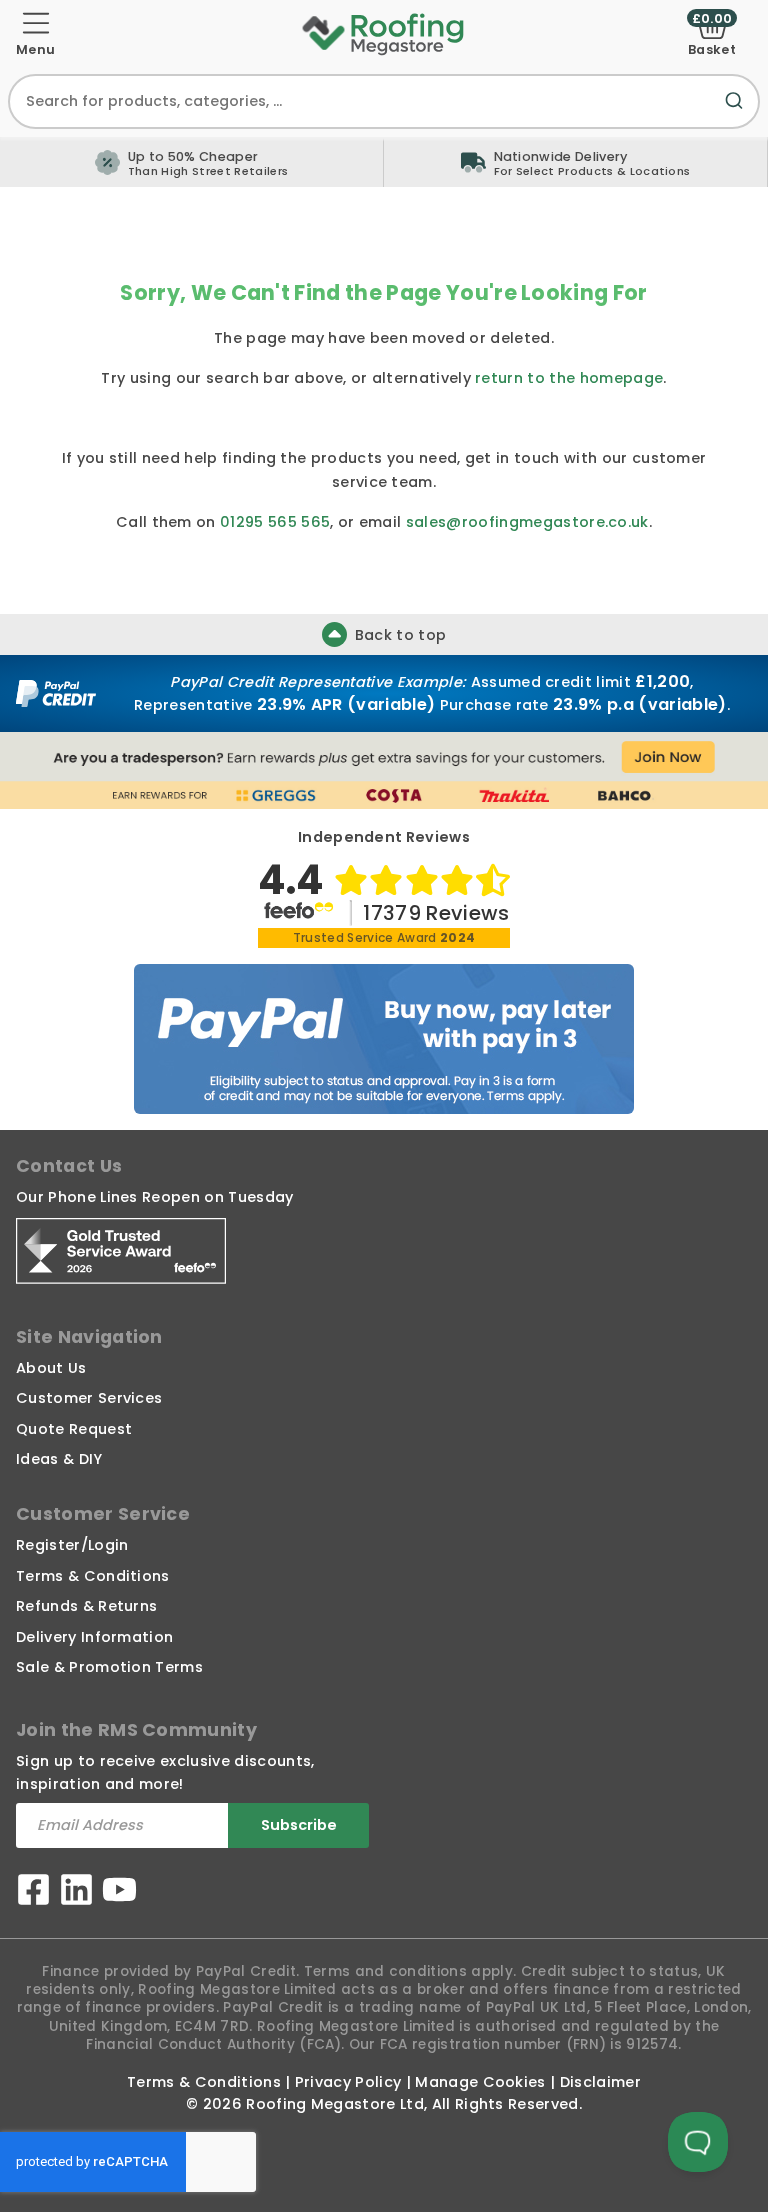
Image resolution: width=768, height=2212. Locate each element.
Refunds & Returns (86, 1606)
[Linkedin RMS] (76, 1892)
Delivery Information (94, 1637)
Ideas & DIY (59, 1459)
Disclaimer (600, 2082)
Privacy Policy (348, 2082)
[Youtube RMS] (119, 1892)
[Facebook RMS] (33, 1892)
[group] (576, 162)
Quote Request (74, 1429)
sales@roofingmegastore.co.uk (527, 522)
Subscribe (299, 1825)
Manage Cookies (480, 2082)
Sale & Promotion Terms (109, 1667)
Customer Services (89, 1398)
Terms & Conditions (93, 1576)
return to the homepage (569, 378)
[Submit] (738, 112)
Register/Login (72, 1545)
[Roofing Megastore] (384, 33)
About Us (51, 1368)
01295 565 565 (275, 522)
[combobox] (384, 101)
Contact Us (69, 1166)
